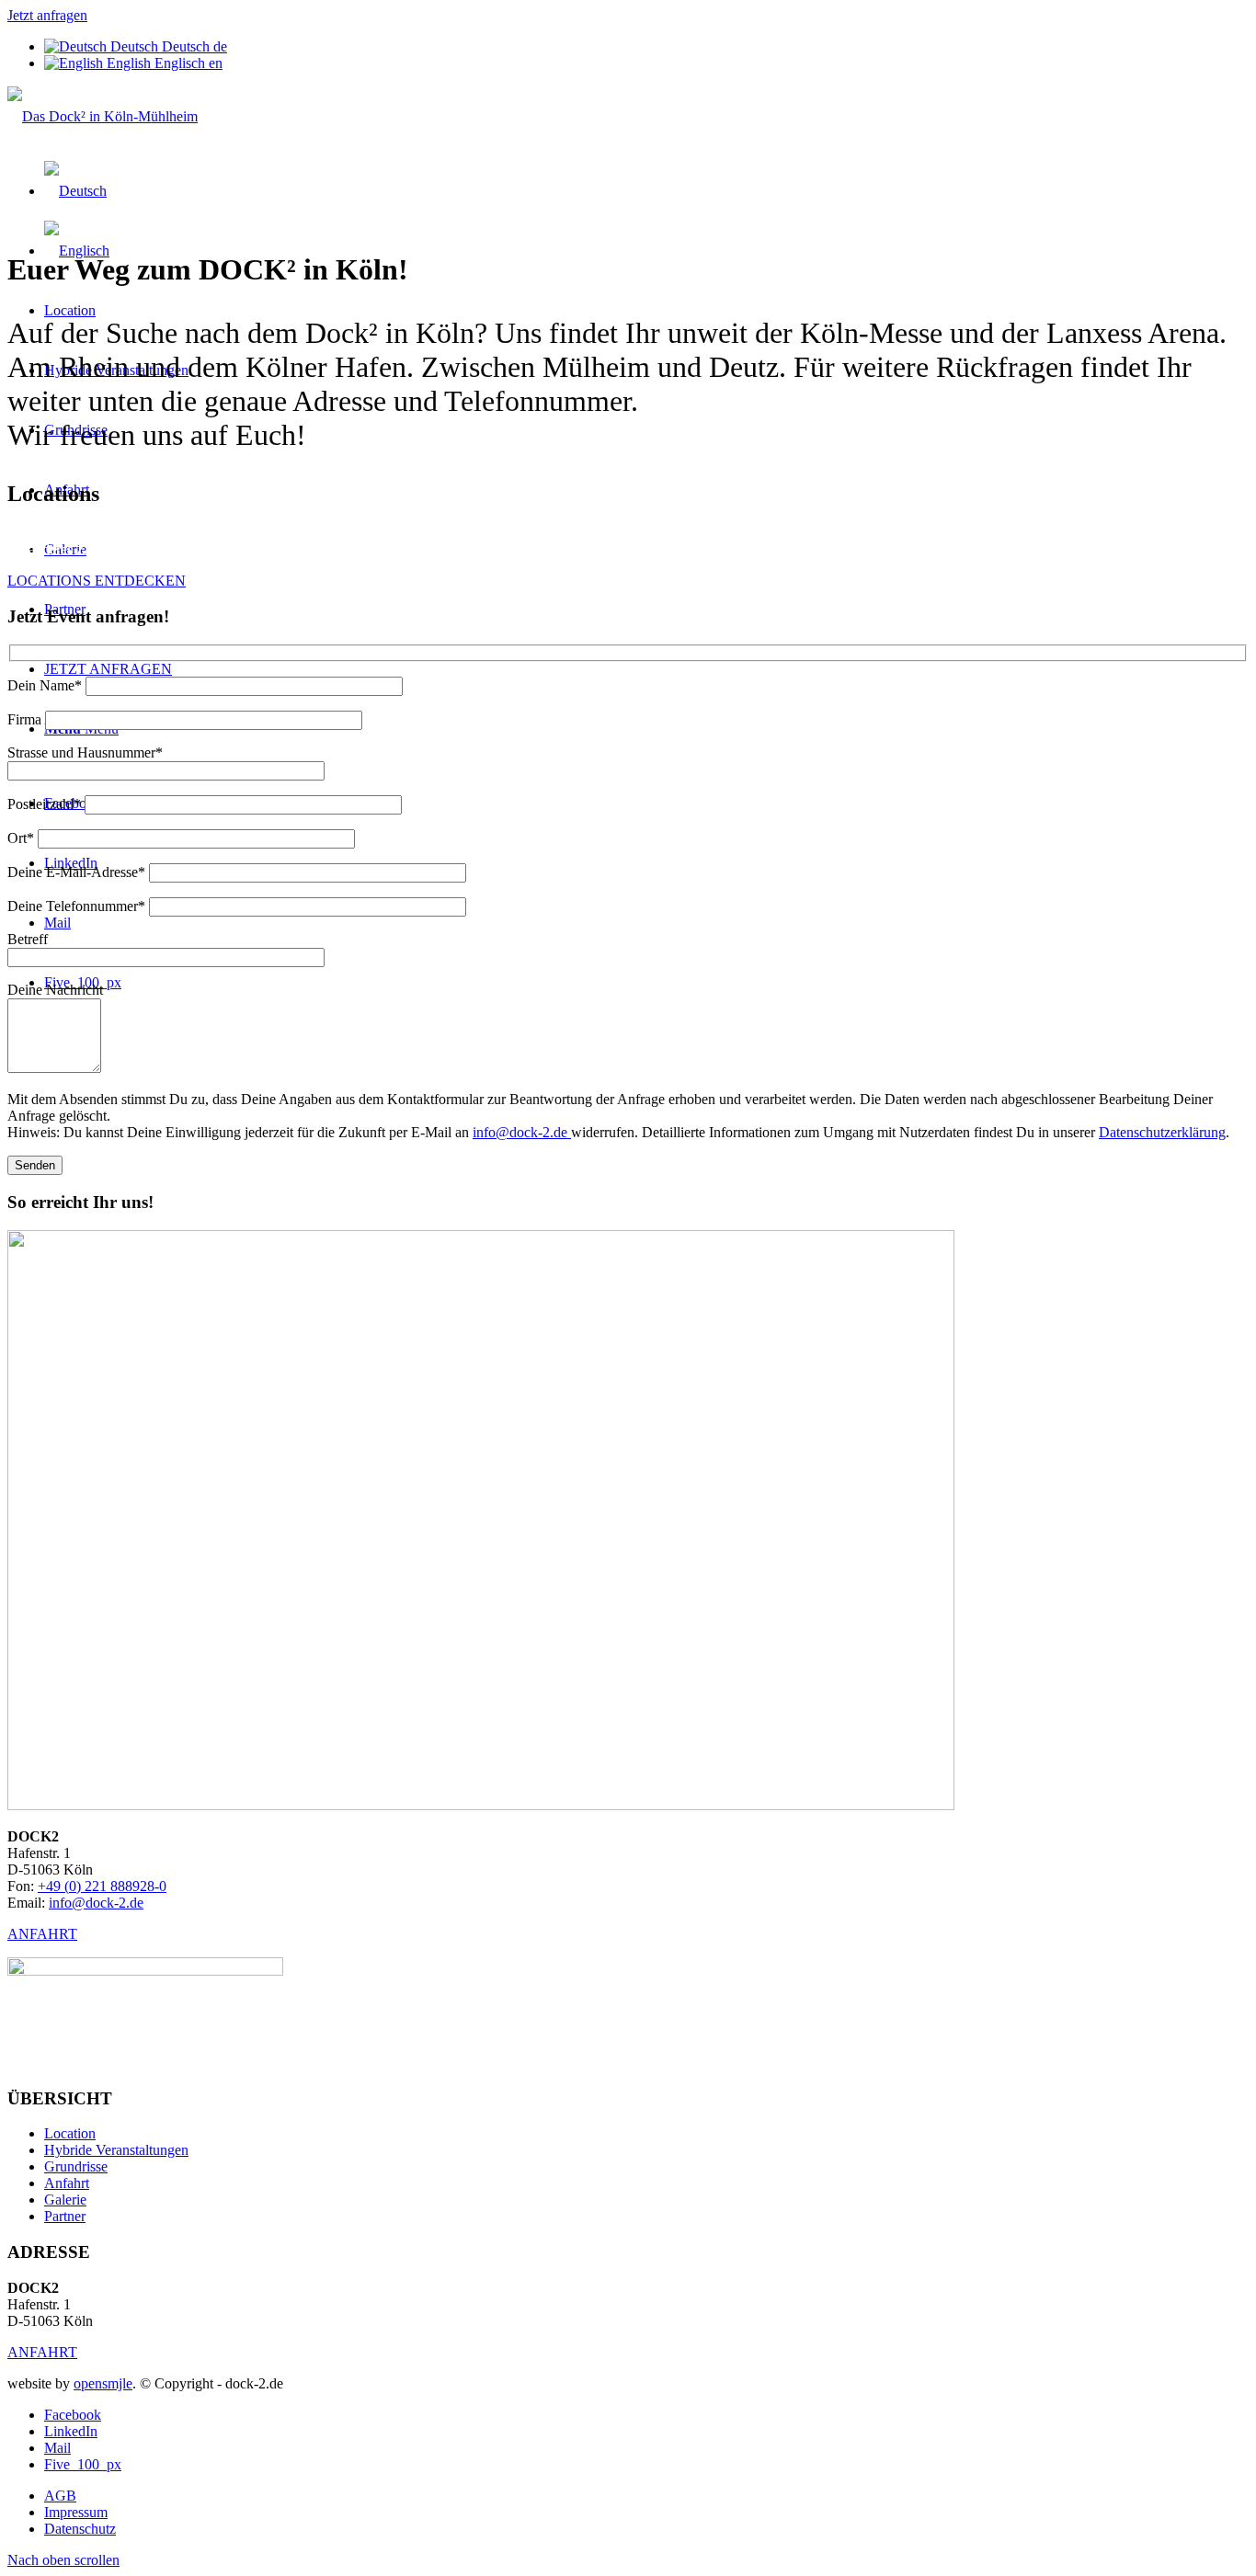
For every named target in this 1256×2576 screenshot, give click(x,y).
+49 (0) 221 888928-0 (102, 1886)
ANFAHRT (42, 1934)
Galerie (65, 2200)
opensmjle (103, 2383)
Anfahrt (67, 2183)
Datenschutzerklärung (1162, 1132)
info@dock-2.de (522, 1132)
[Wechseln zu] (75, 191)
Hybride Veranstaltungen (116, 2150)
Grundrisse (76, 2166)
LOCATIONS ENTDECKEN (97, 581)
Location (70, 2133)
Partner (65, 2216)
